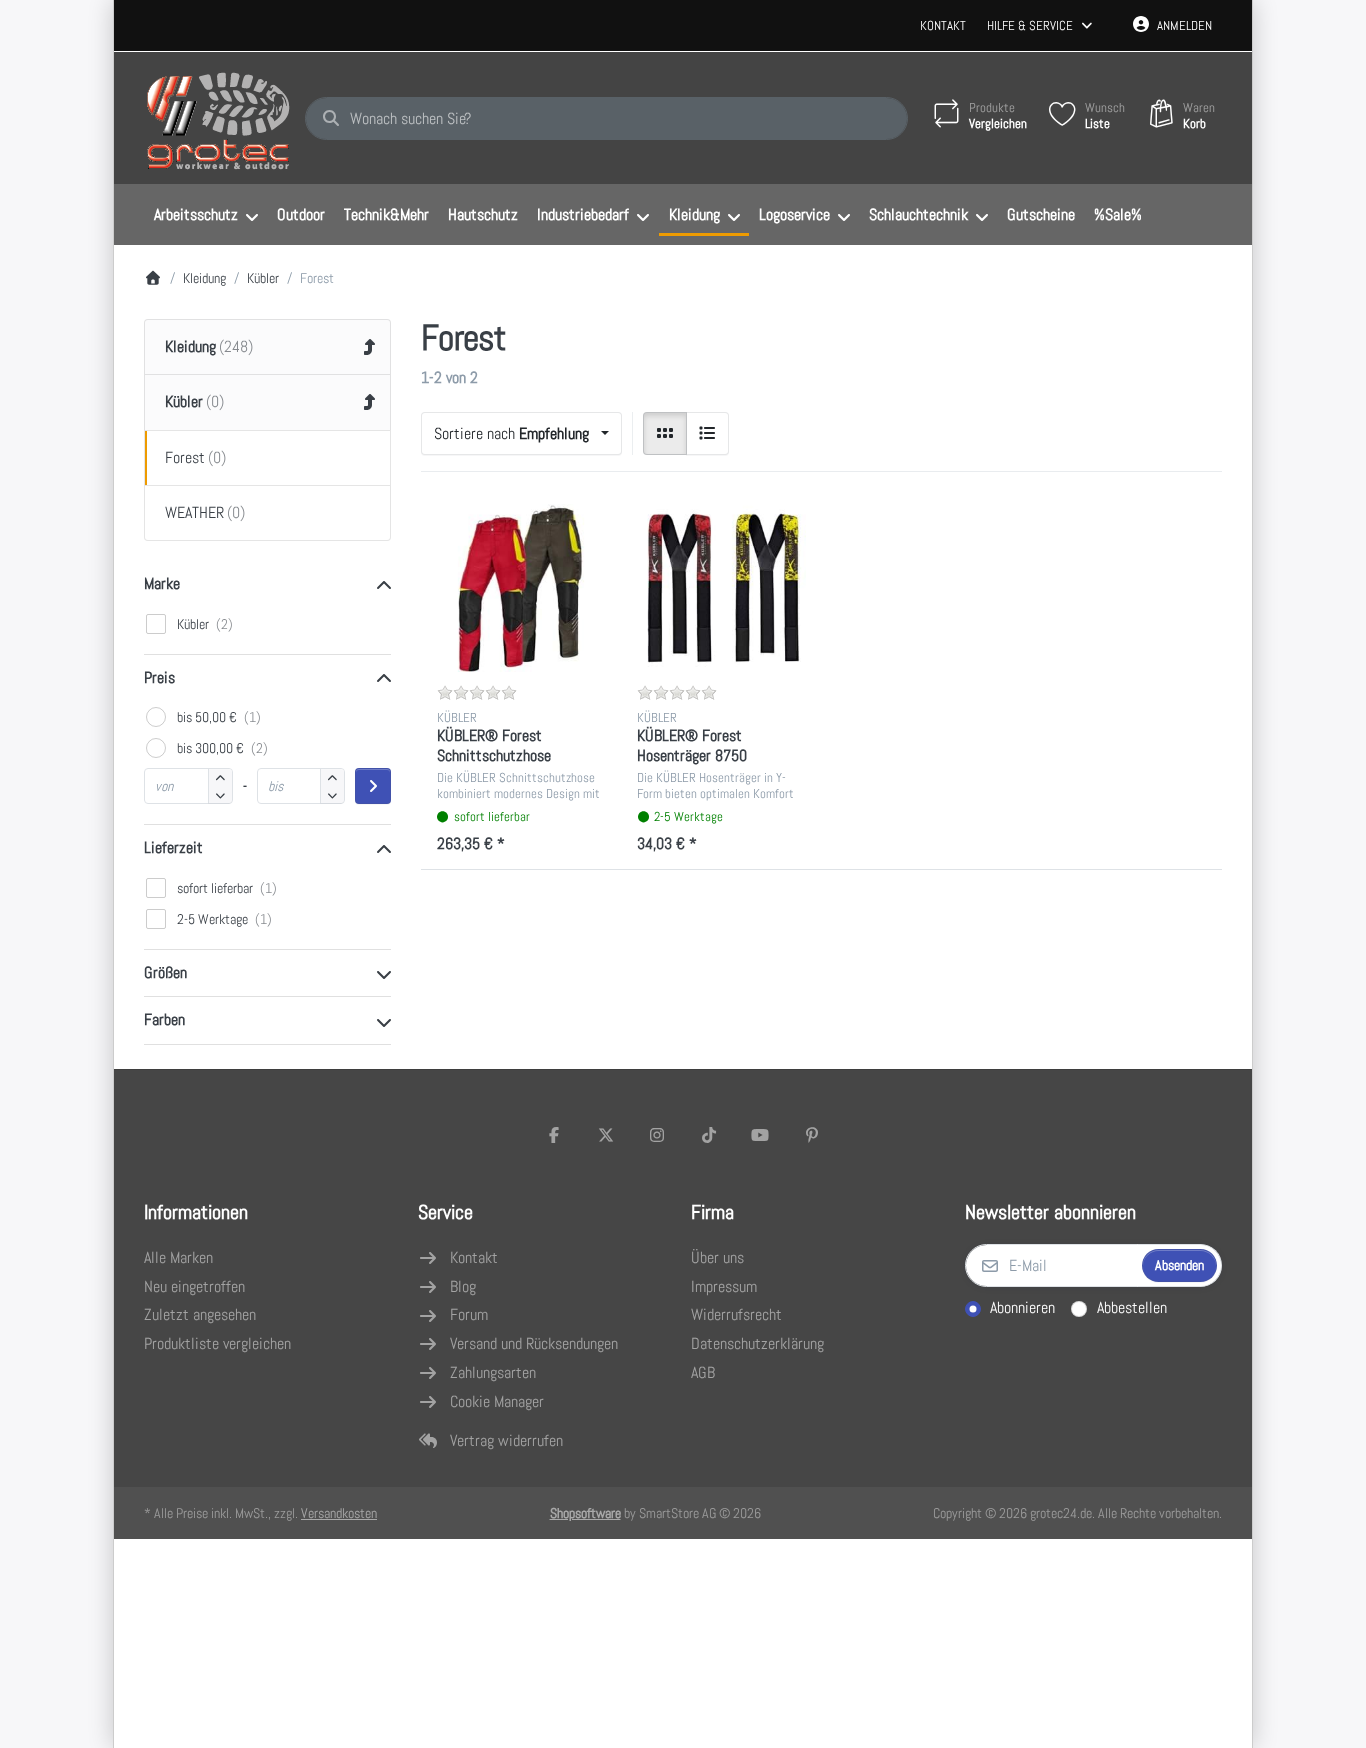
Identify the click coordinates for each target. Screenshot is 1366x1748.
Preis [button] (159, 677)
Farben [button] (164, 1019)
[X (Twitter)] (606, 1135)
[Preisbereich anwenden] (373, 786)
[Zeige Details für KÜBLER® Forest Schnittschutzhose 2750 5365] (521, 588)
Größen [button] (165, 972)
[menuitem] (205, 215)
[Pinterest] (812, 1135)
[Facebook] (554, 1135)
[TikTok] (709, 1135)
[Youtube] (761, 1135)
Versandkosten (339, 1513)
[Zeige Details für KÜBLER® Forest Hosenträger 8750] (721, 588)
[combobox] (606, 119)
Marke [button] (162, 583)
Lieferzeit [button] (173, 847)
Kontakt (943, 25)
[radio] (665, 434)
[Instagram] (657, 1135)
